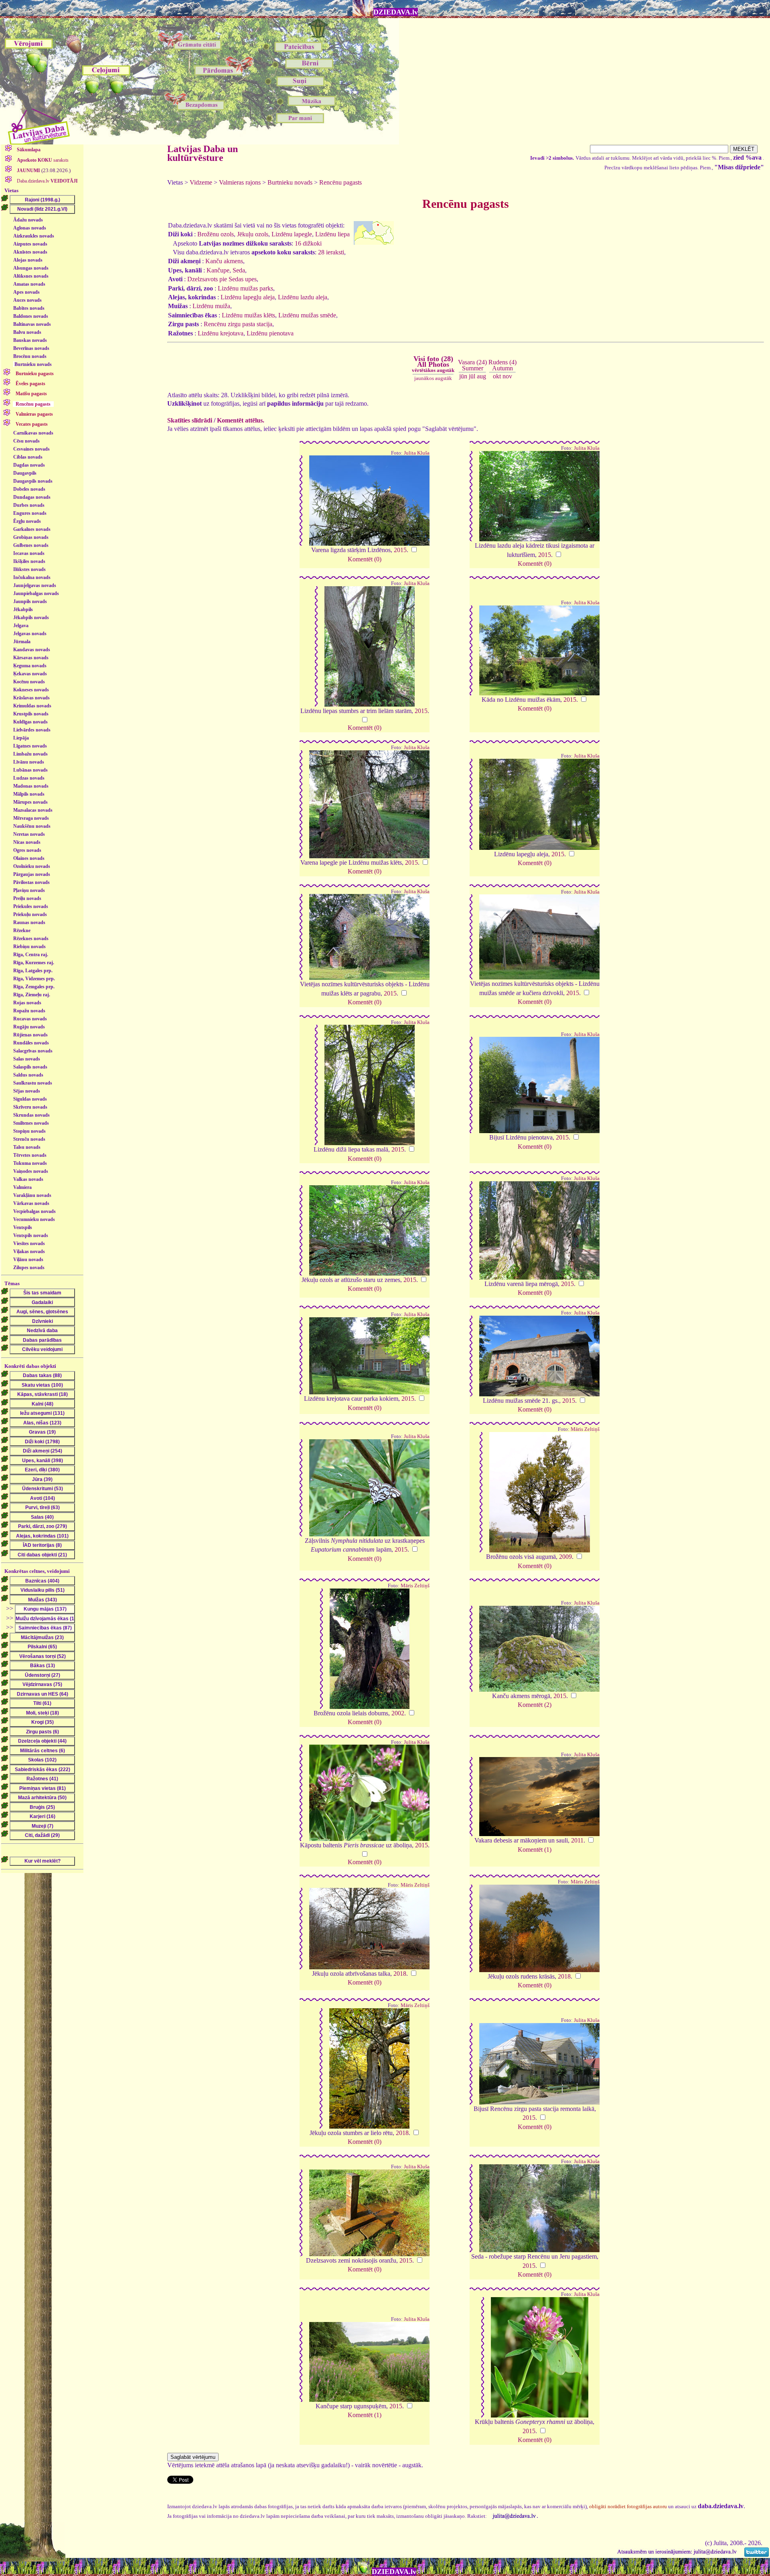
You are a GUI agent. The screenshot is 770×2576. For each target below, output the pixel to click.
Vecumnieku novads (34, 1219)
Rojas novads (27, 1003)
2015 (400, 550)
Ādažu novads (28, 220)
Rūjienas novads (30, 1035)
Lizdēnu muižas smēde (307, 315)
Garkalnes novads (32, 529)
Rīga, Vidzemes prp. (34, 979)
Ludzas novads (29, 778)
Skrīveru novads (30, 1107)
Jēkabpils (23, 609)
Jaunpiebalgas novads (36, 593)
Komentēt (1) (535, 1850)
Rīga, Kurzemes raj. (34, 963)
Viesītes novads (29, 1243)
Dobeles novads (29, 489)
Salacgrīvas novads (33, 1051)
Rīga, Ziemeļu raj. (32, 995)
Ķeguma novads (30, 666)
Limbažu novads (30, 754)
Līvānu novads (29, 762)
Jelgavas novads (30, 634)
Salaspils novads (30, 1067)
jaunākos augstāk (433, 378)
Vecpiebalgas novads (34, 1211)
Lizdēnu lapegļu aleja (248, 297)
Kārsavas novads (31, 658)
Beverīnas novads (31, 348)
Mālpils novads (29, 794)
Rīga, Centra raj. (31, 955)
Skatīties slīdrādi (190, 420)
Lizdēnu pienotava (270, 333)
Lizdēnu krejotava (221, 333)
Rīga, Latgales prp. (33, 971)
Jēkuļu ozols (253, 234)
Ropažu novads (29, 1011)
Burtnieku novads (33, 364)
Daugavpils (25, 473)
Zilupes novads (29, 1268)
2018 (400, 1974)
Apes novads (26, 292)
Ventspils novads (31, 1235)
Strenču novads (29, 1139)
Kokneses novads (31, 690)
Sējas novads (27, 1091)
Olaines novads (29, 858)
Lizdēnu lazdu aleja (303, 297)
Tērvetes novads (30, 1155)
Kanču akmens (224, 261)
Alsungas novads (31, 268)
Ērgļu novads (27, 521)
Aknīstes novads (30, 252)
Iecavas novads (29, 553)
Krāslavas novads (31, 698)
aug (481, 376)
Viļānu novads (28, 1260)
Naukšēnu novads (32, 826)
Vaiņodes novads (31, 1171)
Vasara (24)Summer (472, 365)
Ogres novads (27, 850)
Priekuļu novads (30, 914)
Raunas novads (29, 922)
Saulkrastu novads (33, 1083)
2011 (577, 1840)
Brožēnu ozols (216, 234)
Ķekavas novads (30, 674)
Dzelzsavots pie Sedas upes (222, 279)
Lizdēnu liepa (332, 234)
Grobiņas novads (31, 537)
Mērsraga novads (31, 818)
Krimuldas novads (32, 706)
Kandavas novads (32, 650)
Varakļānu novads (32, 1195)
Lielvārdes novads (32, 730)
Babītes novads (29, 308)
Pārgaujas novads (32, 874)
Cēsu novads (26, 441)
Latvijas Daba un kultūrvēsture (203, 153)
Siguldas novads (30, 1099)
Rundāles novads (31, 1043)
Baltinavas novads (32, 324)
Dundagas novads (32, 497)
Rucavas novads (30, 1019)
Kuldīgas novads (30, 722)
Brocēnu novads (30, 356)
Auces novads (27, 300)
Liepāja (21, 738)
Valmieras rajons (240, 182)
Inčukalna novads (32, 577)
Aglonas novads (30, 228)
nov (507, 376)
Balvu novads (27, 332)
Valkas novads (28, 1179)
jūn (463, 376)
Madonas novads (31, 786)
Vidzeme (201, 182)
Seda (239, 270)
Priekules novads (31, 906)
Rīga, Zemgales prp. (34, 987)
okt (497, 376)
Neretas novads (29, 834)
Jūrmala (22, 642)
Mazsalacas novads (33, 810)
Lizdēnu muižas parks (245, 288)
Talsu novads (27, 1147)
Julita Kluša (417, 453)
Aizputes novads (30, 244)
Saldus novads (28, 1075)
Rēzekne (22, 930)
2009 (565, 1557)
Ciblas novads (28, 457)
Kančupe (218, 270)
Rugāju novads (29, 1027)
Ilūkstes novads (29, 569)
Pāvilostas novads (31, 882)
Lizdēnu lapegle (292, 234)
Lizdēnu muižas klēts (248, 315)
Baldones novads (31, 316)
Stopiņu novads (29, 1131)
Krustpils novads (31, 714)
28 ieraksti (331, 252)
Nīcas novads (27, 842)
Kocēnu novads (29, 682)
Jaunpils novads (30, 601)
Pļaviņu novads (29, 890)
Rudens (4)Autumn (503, 365)
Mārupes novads (30, 802)
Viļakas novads (29, 1251)
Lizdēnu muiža (211, 306)
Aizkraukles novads (34, 236)
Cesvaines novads (31, 449)
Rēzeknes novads (31, 939)
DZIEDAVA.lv (396, 12)
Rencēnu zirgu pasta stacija (238, 324)
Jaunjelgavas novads (35, 585)
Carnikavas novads (33, 433)
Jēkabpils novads (31, 618)
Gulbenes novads (31, 545)
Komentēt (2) (535, 1705)
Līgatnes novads (30, 746)
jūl (472, 376)
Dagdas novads (29, 465)
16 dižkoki (308, 243)
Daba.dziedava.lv (47, 181)
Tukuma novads (30, 1163)
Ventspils (23, 1227)
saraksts (43, 160)
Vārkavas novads (31, 1203)
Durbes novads (29, 505)
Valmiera (22, 1187)
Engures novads (30, 513)
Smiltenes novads (31, 1123)
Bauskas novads (30, 340)
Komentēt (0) (365, 559)
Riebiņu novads (29, 947)
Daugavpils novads (33, 481)
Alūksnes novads (31, 276)
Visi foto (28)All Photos (433, 364)
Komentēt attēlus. (241, 420)
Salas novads (27, 1059)
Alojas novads (28, 260)
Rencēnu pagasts (340, 182)
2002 (398, 1713)
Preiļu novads (27, 898)
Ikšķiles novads (29, 561)
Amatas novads (29, 284)
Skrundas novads (31, 1115)
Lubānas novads (30, 770)
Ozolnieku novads (32, 866)
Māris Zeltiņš (585, 1429)
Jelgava (21, 626)
